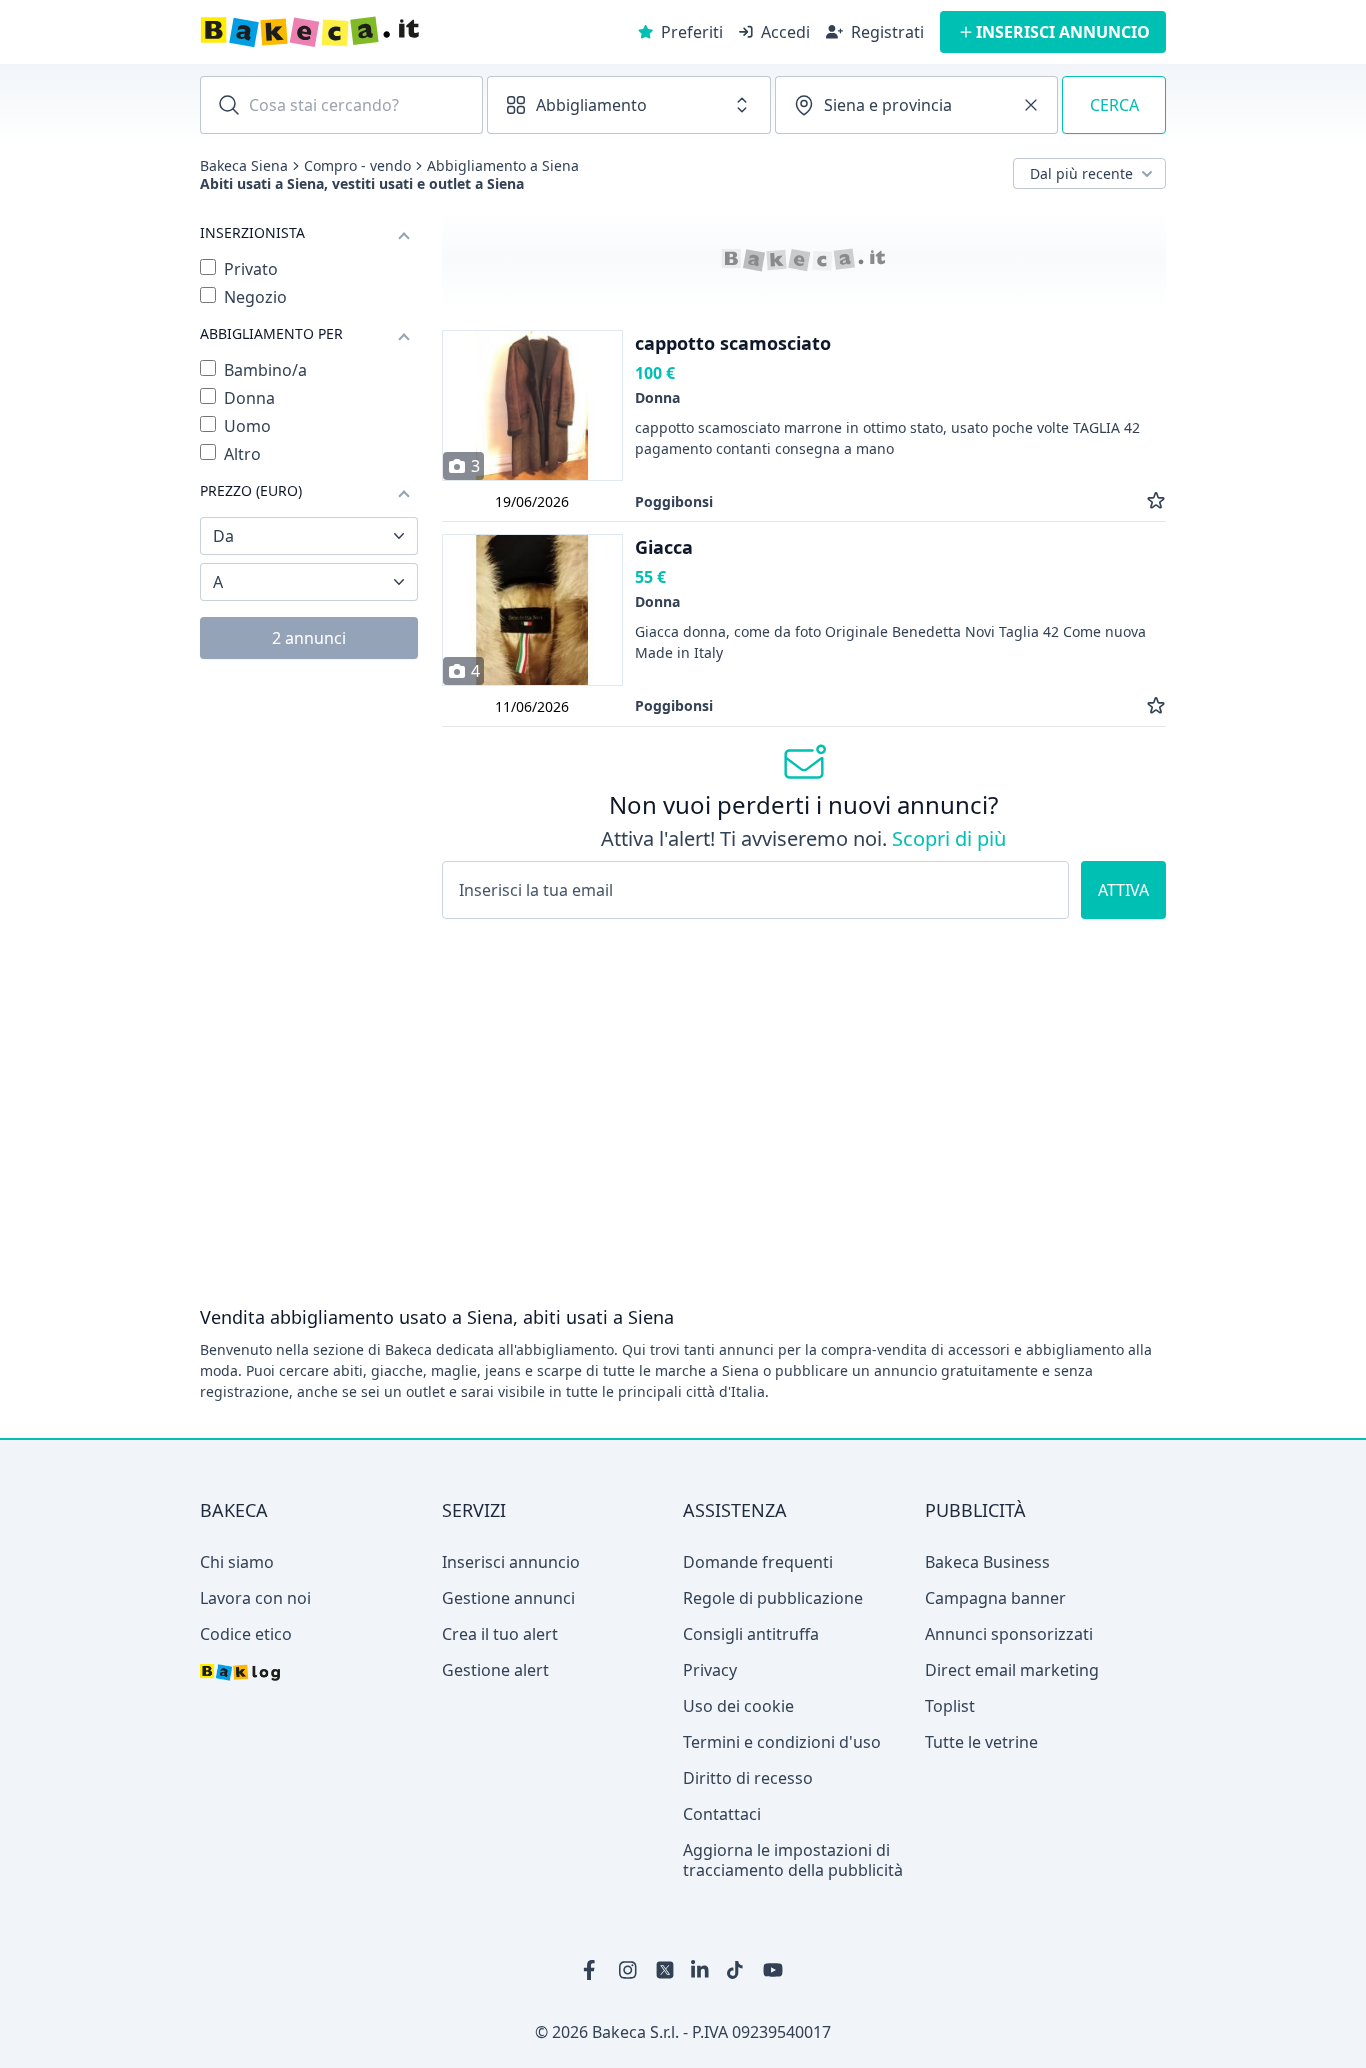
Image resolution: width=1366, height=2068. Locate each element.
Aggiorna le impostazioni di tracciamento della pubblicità (793, 1860)
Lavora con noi (255, 1598)
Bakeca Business (987, 1562)
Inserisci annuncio (511, 1562)
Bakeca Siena (244, 166)
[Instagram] (629, 1970)
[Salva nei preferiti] (1156, 501)
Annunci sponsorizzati (1009, 1634)
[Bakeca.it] (381, 32)
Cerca (1114, 105)
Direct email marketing (1012, 1670)
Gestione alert (495, 1670)
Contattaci (722, 1814)
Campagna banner (995, 1598)
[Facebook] (593, 1970)
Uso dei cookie (738, 1706)
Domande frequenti (758, 1562)
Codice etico (246, 1634)
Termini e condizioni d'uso (782, 1742)
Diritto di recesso (748, 1778)
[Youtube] (773, 1970)
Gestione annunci (508, 1598)
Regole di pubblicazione (773, 1598)
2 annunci (309, 638)
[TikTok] (737, 1970)
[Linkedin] (701, 1970)
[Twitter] (665, 1970)
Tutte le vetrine (981, 1742)
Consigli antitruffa (751, 1634)
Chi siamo (237, 1562)
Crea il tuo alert (500, 1634)
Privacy (710, 1670)
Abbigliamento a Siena (503, 166)
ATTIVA (1123, 890)
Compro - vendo (357, 166)
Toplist (950, 1706)
